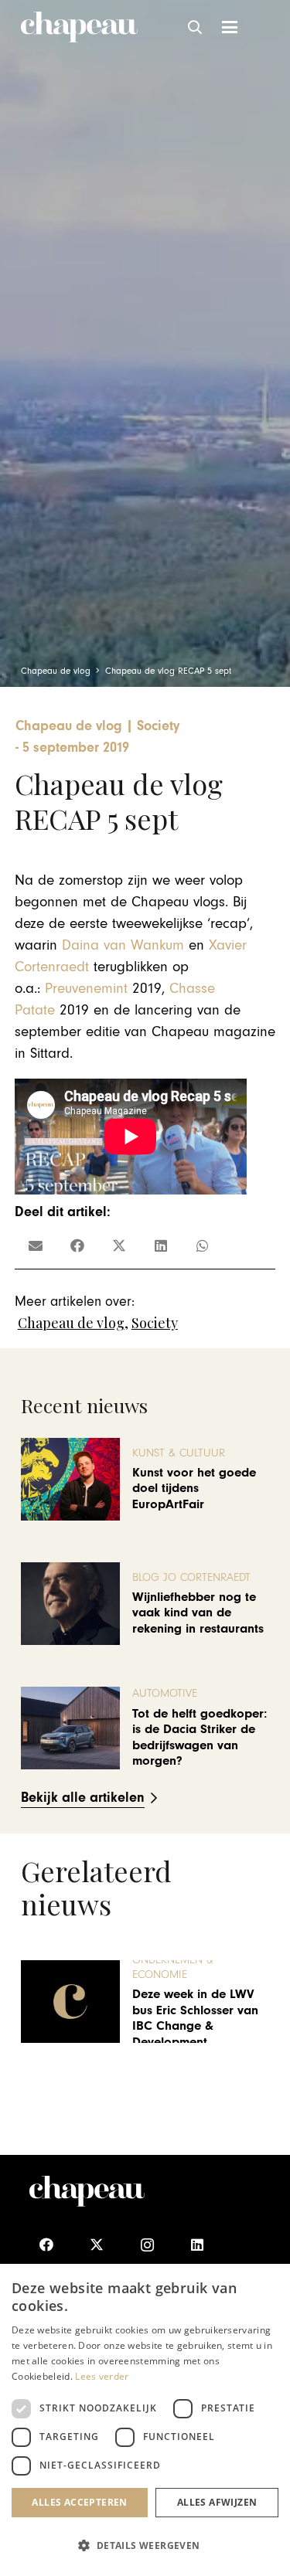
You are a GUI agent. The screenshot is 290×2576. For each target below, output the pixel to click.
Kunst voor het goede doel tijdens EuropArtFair (194, 1489)
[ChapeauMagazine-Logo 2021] (79, 27)
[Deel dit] (77, 1246)
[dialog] (145, 2420)
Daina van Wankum (123, 945)
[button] (196, 27)
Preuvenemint (86, 989)
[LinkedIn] (198, 2245)
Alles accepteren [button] (79, 2502)
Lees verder (102, 2376)
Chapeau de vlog (71, 1323)
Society (155, 1323)
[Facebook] (47, 2245)
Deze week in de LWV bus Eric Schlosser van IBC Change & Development (195, 2018)
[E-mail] (36, 1246)
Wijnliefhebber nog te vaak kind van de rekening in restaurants (198, 1613)
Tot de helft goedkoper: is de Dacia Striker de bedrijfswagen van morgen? (200, 1737)
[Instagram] (147, 2245)
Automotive (165, 1693)
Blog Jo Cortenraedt (191, 1577)
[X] (97, 2245)
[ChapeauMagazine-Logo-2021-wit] (87, 2191)
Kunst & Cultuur (179, 1453)
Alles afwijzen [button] (217, 2502)
